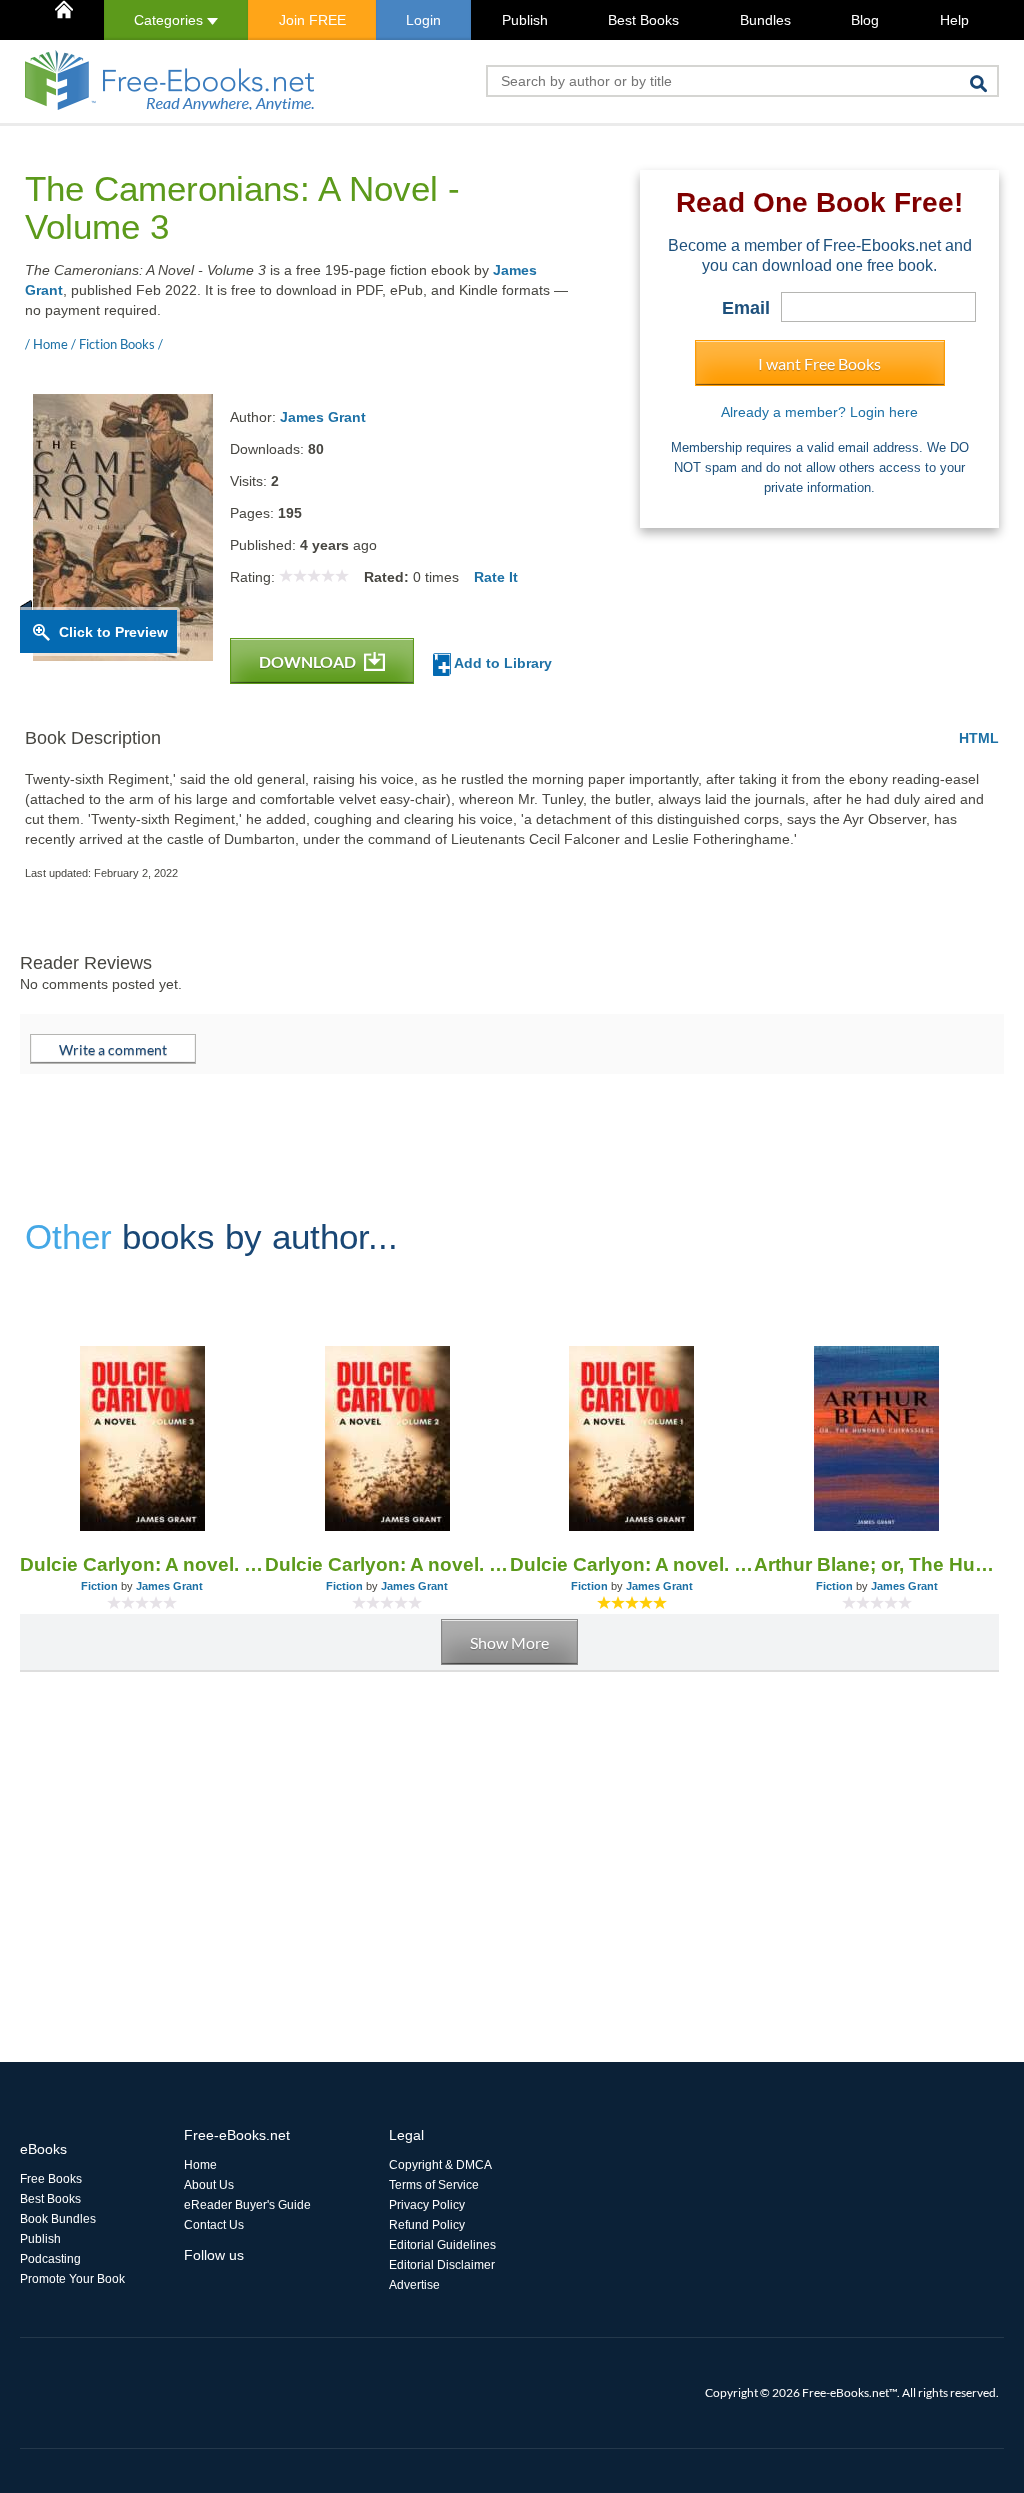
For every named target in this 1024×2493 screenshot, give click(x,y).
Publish (525, 20)
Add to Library (501, 663)
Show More (509, 1642)
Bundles (765, 20)
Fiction (99, 1586)
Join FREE (312, 20)
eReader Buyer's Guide (247, 2205)
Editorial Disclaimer (442, 2265)
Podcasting (50, 2259)
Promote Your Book (72, 2279)
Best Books (643, 20)
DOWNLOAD (309, 661)
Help (954, 20)
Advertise (414, 2285)
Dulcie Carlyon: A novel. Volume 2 (387, 1564)
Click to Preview (113, 632)
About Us (209, 2185)
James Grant (323, 417)
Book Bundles (58, 2219)
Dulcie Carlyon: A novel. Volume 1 (632, 1564)
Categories (170, 20)
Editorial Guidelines (442, 2245)
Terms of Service (434, 2185)
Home (200, 2165)
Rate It (496, 577)
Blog (865, 20)
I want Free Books (819, 363)
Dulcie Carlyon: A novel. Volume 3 (142, 1564)
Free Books (51, 2179)
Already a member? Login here (819, 412)
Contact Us (214, 2225)
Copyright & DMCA (440, 2165)
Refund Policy (427, 2225)
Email (746, 308)
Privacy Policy (427, 2205)
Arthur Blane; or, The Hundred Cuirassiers (876, 1564)
